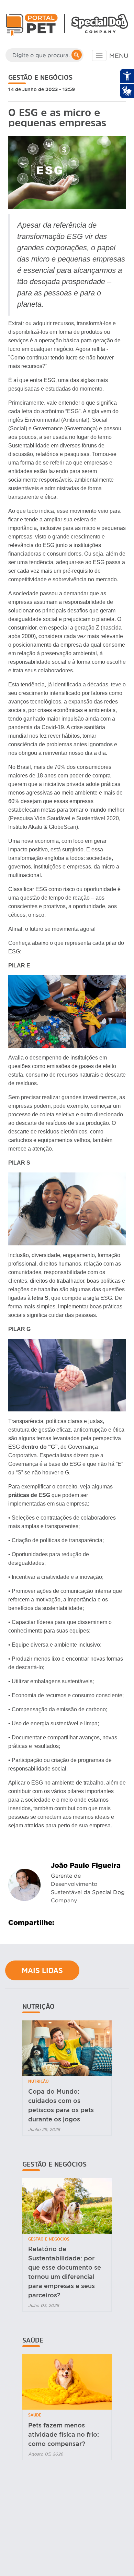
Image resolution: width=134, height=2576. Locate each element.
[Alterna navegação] (99, 55)
